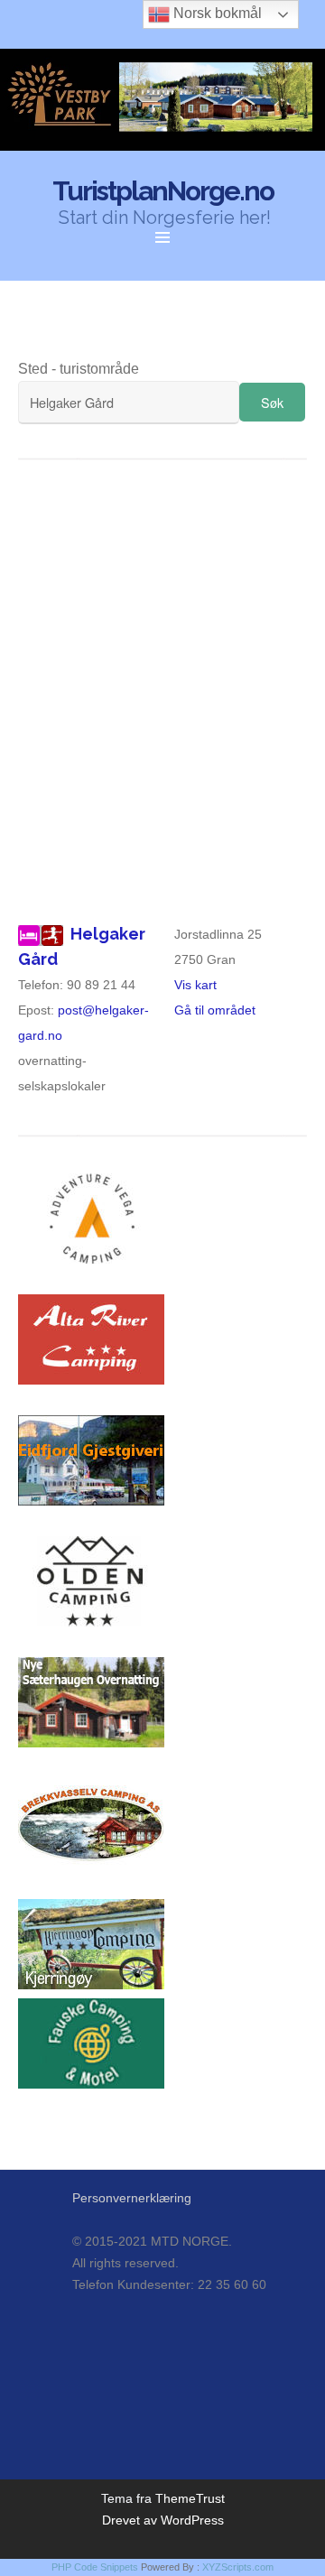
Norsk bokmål (216, 13)
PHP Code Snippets (95, 2567)
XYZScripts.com (238, 2567)
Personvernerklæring (132, 2198)
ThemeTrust (190, 2498)
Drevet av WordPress (163, 2520)
